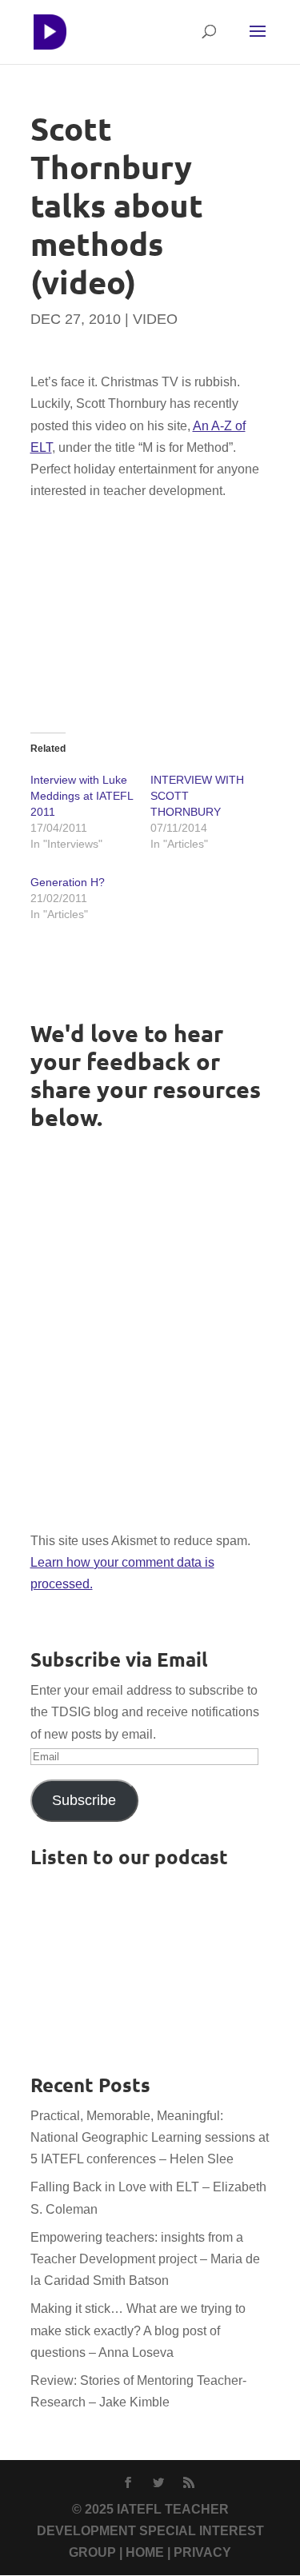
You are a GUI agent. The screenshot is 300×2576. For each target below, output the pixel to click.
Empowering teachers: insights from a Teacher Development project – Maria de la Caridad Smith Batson (145, 2259)
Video (155, 319)
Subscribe (84, 1800)
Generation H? (68, 882)
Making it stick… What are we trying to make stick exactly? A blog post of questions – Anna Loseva (138, 2330)
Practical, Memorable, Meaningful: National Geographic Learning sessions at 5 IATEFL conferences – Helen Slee (150, 2137)
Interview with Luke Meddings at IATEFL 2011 (82, 796)
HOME (145, 2552)
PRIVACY (202, 2552)
